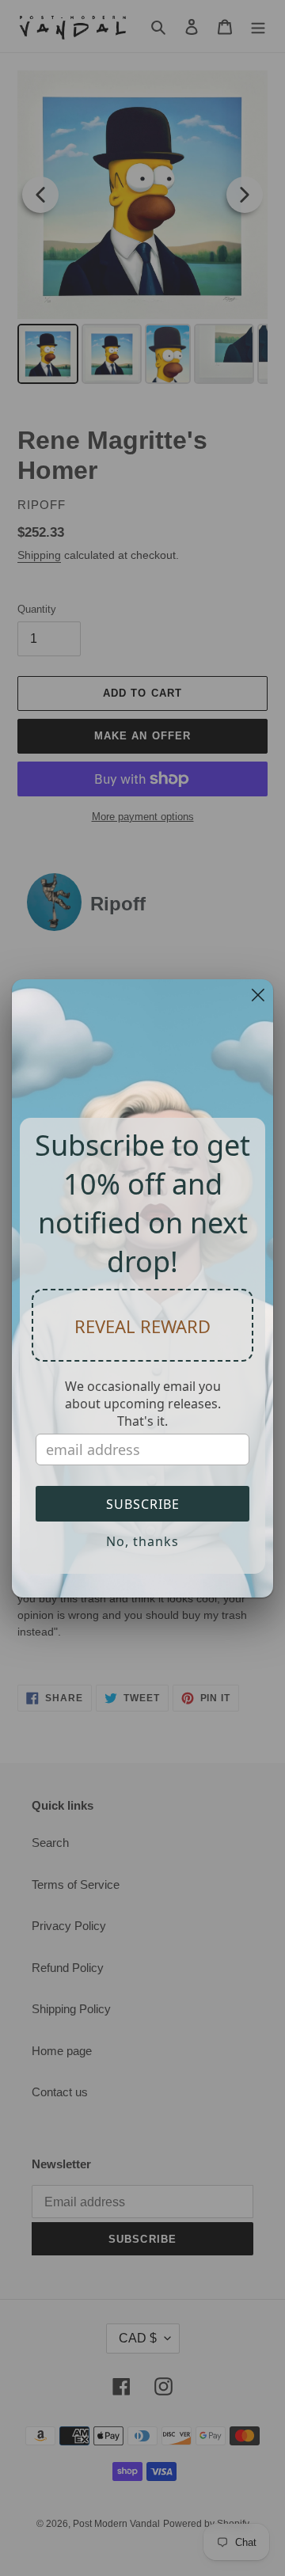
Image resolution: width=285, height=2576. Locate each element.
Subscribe (143, 1504)
